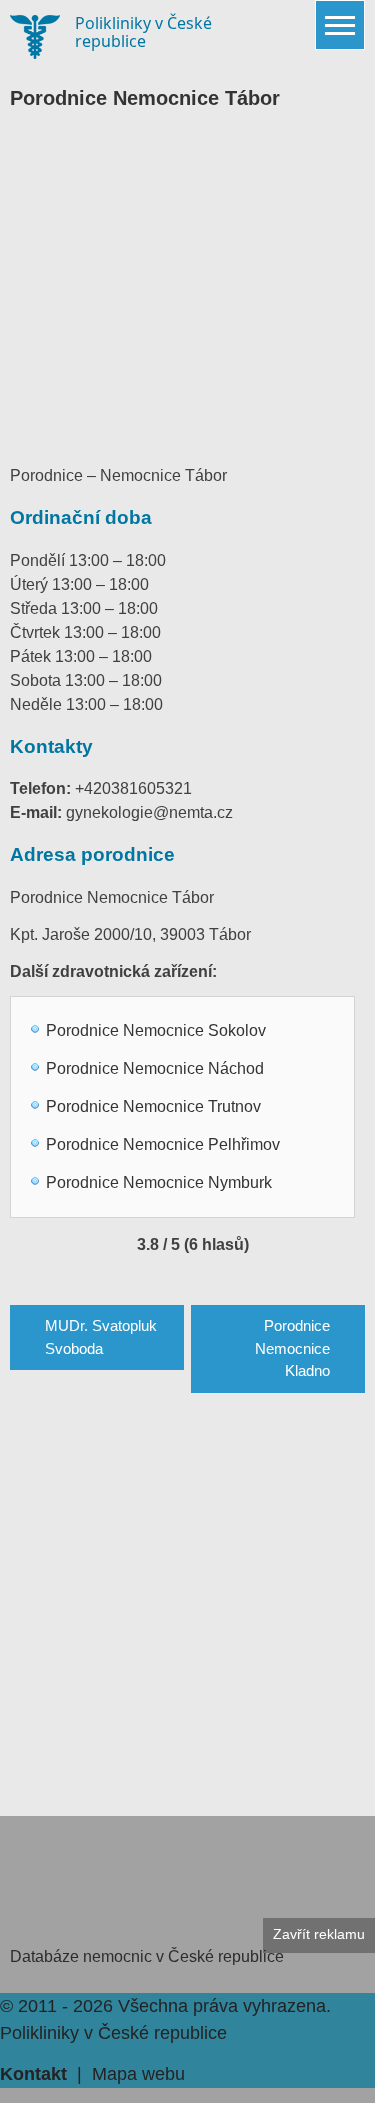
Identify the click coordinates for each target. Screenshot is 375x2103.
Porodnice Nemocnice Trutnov (153, 1106)
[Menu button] (340, 25)
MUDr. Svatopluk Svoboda (101, 1337)
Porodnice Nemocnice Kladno (292, 1348)
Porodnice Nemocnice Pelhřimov (163, 1144)
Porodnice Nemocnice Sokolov (156, 1030)
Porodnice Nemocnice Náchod (155, 1068)
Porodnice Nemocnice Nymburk (159, 1182)
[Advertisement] (187, 280)
